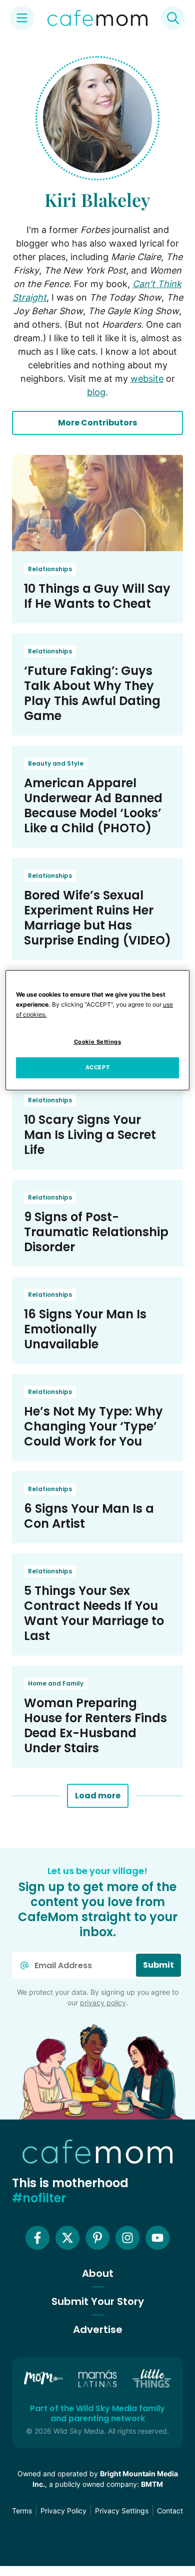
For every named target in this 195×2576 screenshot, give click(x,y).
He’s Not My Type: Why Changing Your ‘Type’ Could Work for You (93, 1426)
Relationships (50, 569)
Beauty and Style (56, 763)
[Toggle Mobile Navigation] (22, 18)
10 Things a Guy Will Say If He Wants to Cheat (97, 596)
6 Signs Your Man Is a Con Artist (89, 1516)
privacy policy (103, 2003)
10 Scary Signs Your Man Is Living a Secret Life (90, 1135)
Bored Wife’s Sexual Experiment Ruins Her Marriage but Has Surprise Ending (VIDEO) (97, 918)
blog (96, 392)
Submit (158, 1965)
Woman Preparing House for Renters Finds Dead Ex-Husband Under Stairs (95, 1725)
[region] (98, 1030)
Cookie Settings (98, 1042)
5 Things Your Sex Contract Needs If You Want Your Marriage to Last (94, 1613)
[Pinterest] (97, 2238)
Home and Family (56, 1683)
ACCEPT (97, 1067)
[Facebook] (37, 2238)
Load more (98, 1796)
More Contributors (97, 423)
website (147, 379)
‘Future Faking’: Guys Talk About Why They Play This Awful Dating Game (92, 693)
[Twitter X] (67, 2238)
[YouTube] (157, 2238)
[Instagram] (127, 2238)
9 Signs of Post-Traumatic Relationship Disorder (96, 1232)
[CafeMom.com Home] (97, 18)
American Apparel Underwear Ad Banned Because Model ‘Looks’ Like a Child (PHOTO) (93, 805)
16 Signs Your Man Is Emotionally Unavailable (85, 1329)
